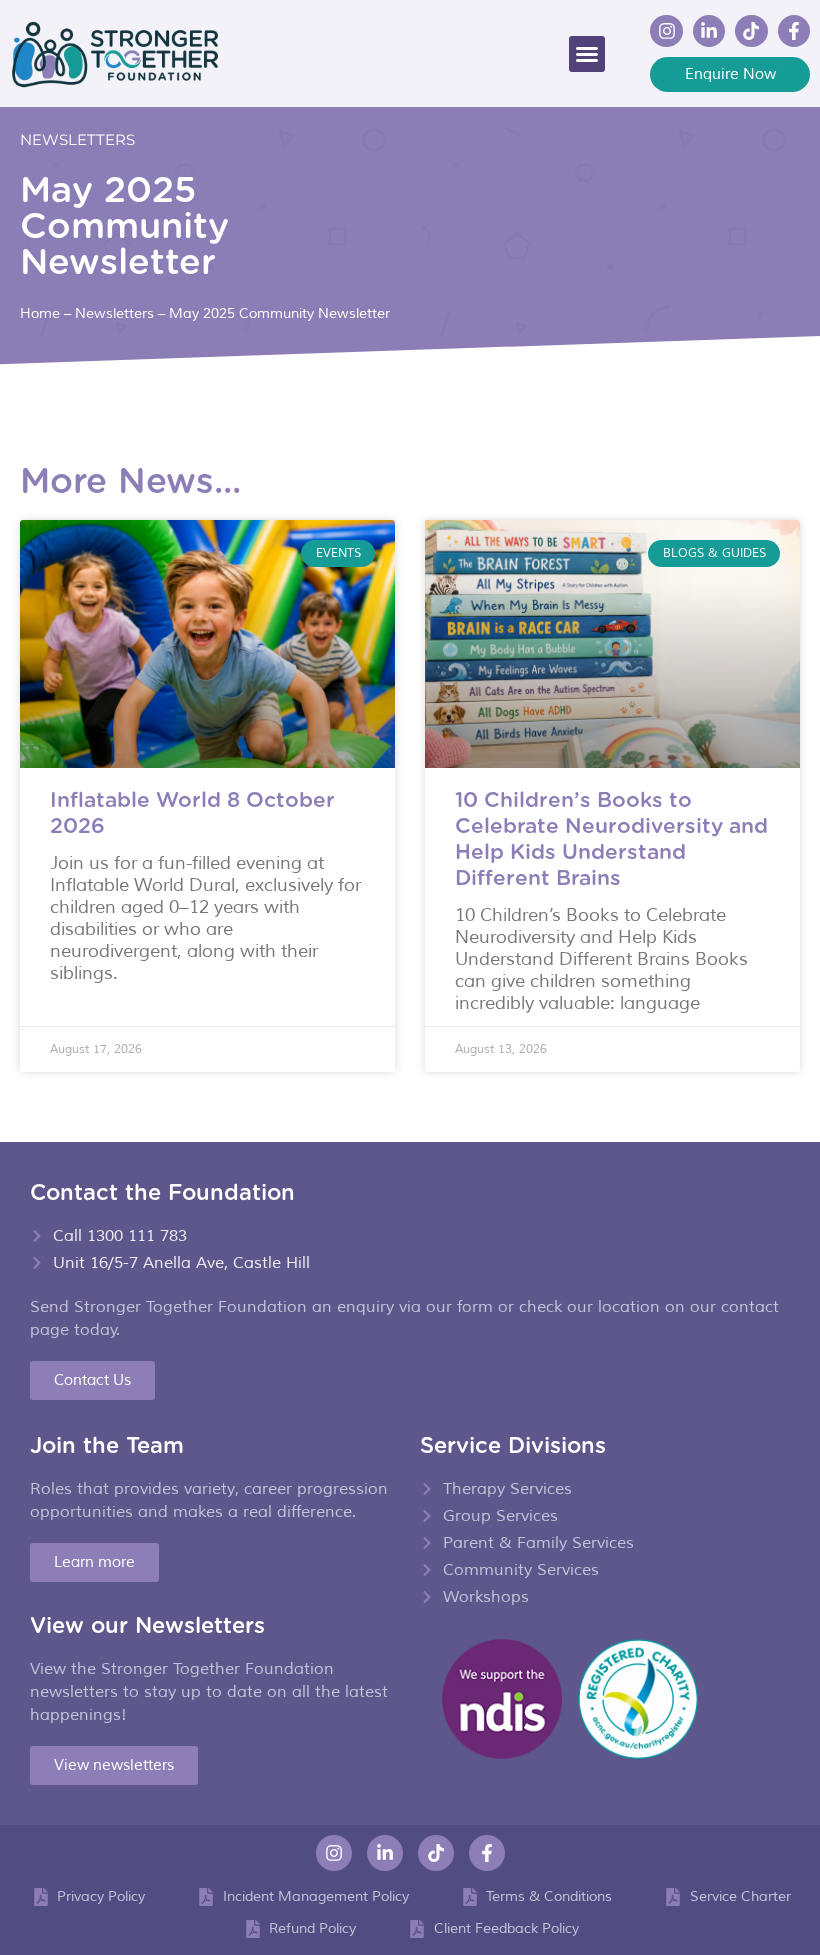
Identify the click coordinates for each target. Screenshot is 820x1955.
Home (40, 313)
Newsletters (77, 139)
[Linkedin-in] (709, 31)
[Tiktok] (751, 31)
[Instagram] (666, 31)
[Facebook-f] (794, 31)
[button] (587, 54)
